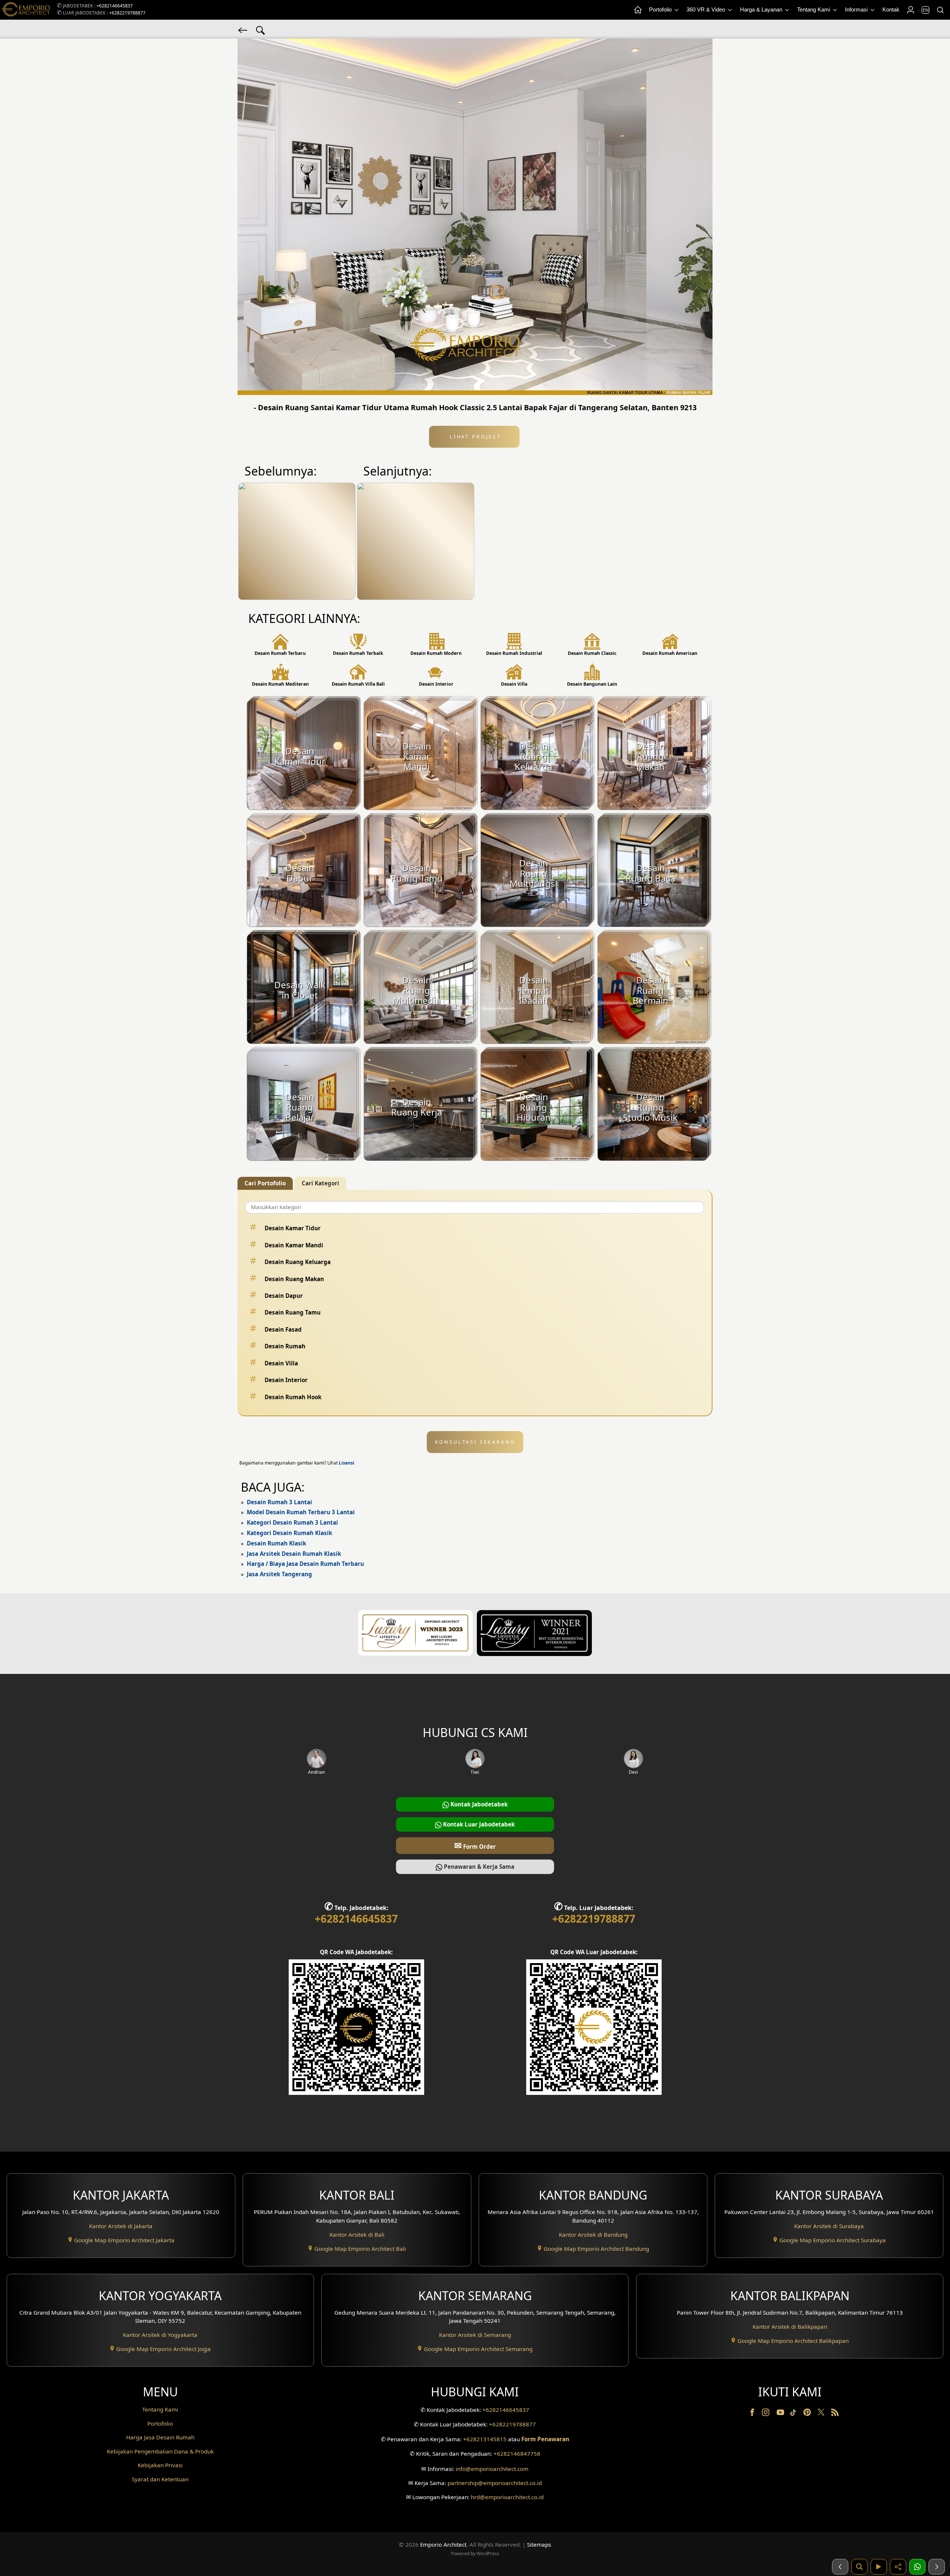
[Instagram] (766, 2414)
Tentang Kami (814, 9)
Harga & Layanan (762, 9)
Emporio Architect (443, 2544)
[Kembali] (243, 30)
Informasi (857, 9)
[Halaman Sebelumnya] (840, 2567)
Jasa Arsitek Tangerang (279, 1574)
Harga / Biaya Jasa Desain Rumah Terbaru (305, 1564)
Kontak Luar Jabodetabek (478, 1824)
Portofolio (661, 9)
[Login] (910, 10)
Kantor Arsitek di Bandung (593, 2234)
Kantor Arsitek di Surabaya (829, 2226)
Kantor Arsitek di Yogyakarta (160, 2335)
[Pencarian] (940, 10)
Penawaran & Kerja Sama (478, 1867)
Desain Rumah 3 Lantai (279, 1502)
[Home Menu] (638, 10)
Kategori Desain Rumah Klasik (289, 1533)
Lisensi (347, 1463)
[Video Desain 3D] (879, 2567)
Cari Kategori (320, 1183)
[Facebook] (753, 2414)
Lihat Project (474, 437)
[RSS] (835, 2414)
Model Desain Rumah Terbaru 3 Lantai (301, 1512)
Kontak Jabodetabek (478, 1804)
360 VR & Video (707, 9)
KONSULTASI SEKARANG (475, 1442)
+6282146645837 (115, 6)
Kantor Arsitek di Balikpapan (790, 2327)
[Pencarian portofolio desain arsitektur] (859, 2567)
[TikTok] (795, 2414)
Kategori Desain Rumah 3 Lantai (292, 1522)
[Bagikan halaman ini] (898, 2567)
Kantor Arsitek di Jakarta (121, 2226)
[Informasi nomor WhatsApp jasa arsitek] (917, 2567)
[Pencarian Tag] (261, 30)
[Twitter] (822, 2416)
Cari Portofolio (265, 1183)
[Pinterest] (808, 2414)
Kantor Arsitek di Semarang (475, 2335)
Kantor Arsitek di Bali (357, 2234)
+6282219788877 (127, 13)
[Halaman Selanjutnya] (937, 2567)
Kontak (891, 9)
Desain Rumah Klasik (276, 1543)
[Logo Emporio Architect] (26, 10)
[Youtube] (781, 2414)
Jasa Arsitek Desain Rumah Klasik (294, 1554)
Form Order (475, 1845)
